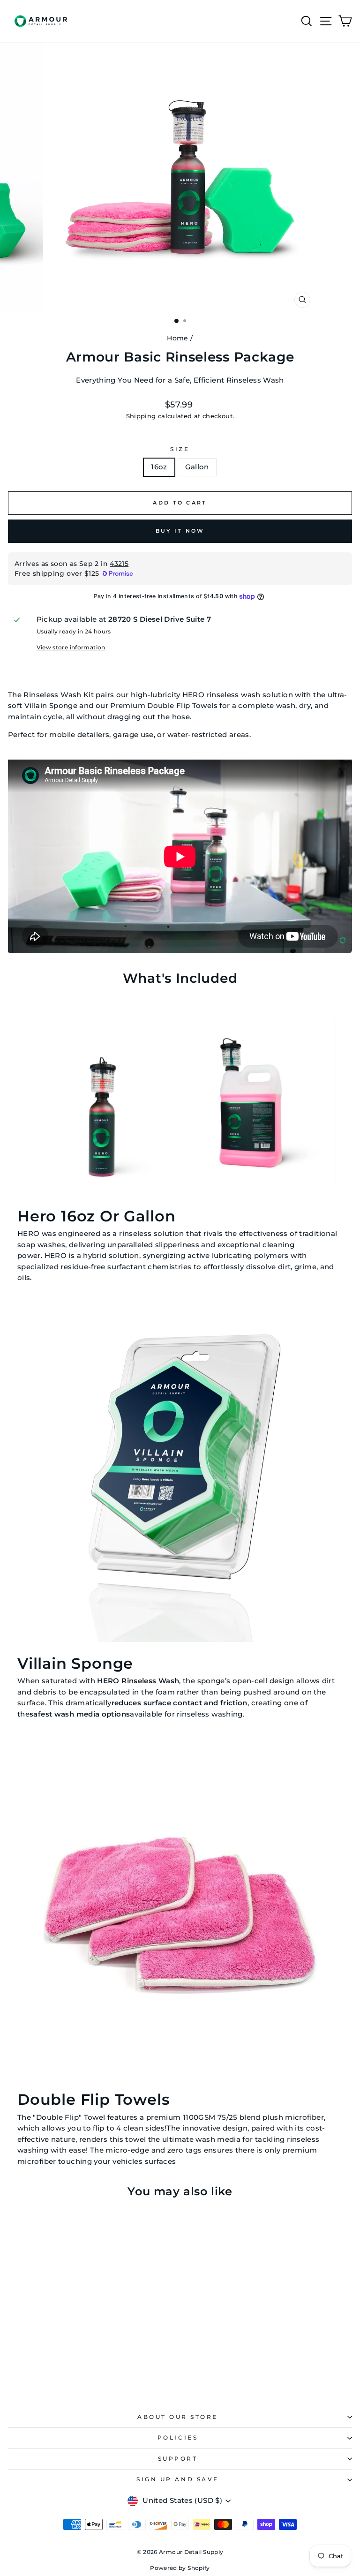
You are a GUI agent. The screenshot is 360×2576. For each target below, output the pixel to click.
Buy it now (180, 531)
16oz (159, 467)
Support (178, 2459)
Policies (178, 2438)
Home (177, 338)
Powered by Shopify (180, 2568)
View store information (71, 648)
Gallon (197, 467)
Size (180, 449)
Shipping (141, 416)
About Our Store (178, 2417)
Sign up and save (178, 2479)
